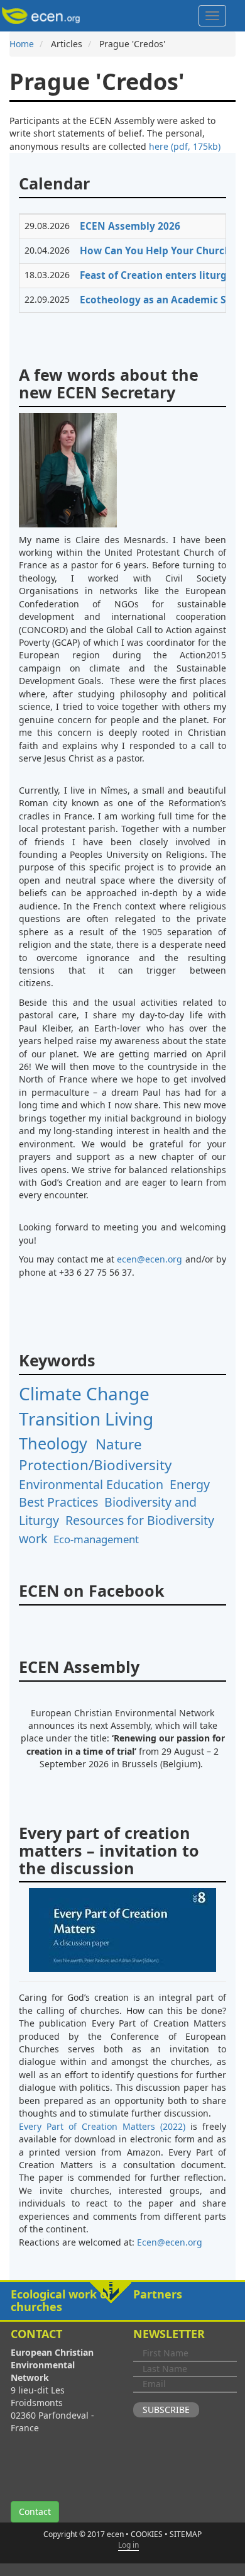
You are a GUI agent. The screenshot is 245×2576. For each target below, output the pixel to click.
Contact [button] (35, 2511)
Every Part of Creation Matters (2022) (102, 2126)
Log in (128, 2545)
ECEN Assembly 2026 (130, 226)
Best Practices (58, 1502)
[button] (122, 2301)
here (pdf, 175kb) (185, 146)
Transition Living (86, 1419)
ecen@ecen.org (150, 1259)
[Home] (43, 16)
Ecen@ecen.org (170, 2242)
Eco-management (96, 1539)
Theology (53, 1443)
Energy (190, 1484)
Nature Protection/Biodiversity (95, 1454)
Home (22, 44)
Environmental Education (91, 1484)
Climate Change (84, 1393)
